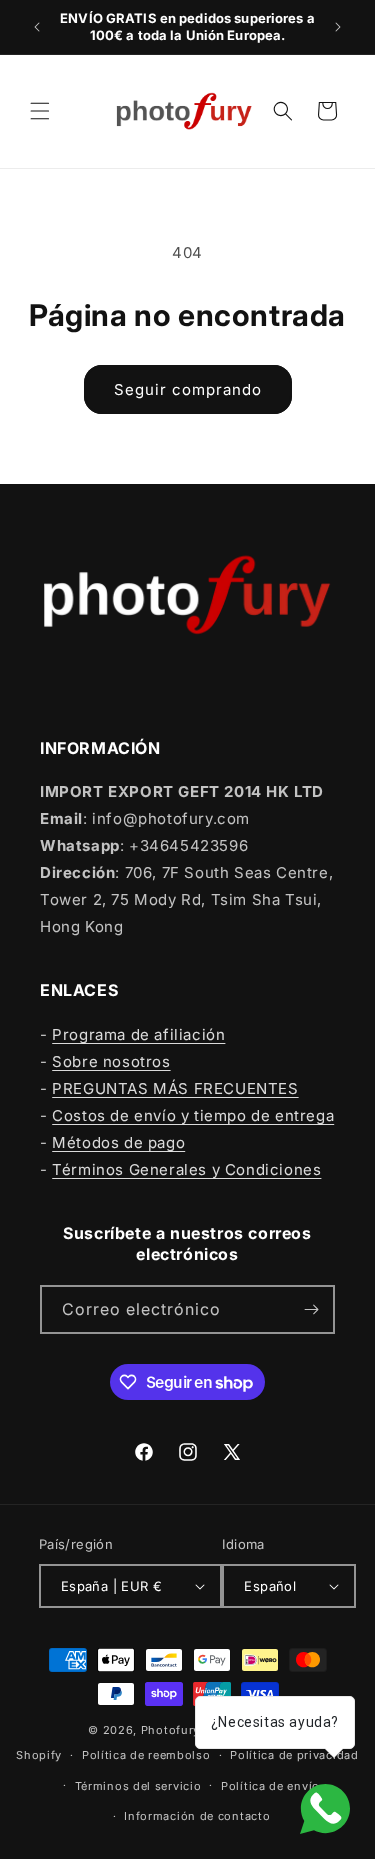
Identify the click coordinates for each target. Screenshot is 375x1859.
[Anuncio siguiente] (338, 27)
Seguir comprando (188, 389)
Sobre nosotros (111, 1061)
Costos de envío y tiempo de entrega (193, 1115)
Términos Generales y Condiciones (186, 1169)
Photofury (170, 1730)
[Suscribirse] (311, 1309)
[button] (40, 111)
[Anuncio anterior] (37, 27)
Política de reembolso (146, 1755)
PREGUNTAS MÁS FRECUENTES (175, 1088)
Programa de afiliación (138, 1034)
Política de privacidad (294, 1755)
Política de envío (270, 1786)
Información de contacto (197, 1816)
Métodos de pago (118, 1142)
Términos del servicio (138, 1786)
